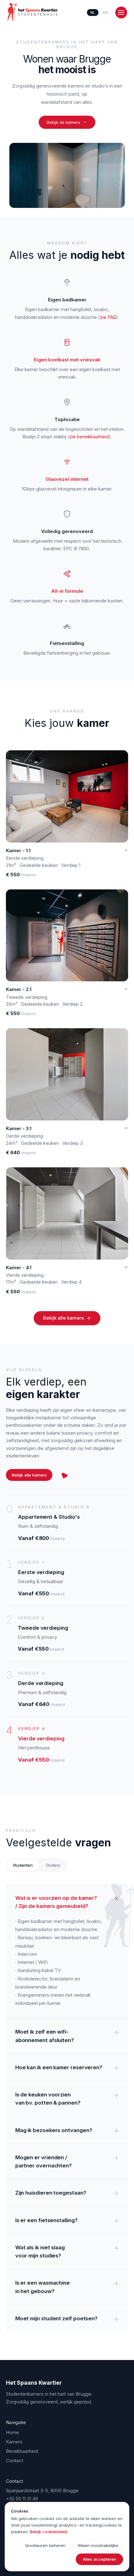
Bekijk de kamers (63, 122)
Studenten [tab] (23, 1865)
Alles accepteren (100, 2559)
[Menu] (121, 13)
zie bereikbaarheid (89, 437)
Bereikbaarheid (22, 2451)
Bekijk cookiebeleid (49, 2532)
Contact (14, 2460)
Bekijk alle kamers (63, 1318)
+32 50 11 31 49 (22, 2499)
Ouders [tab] (53, 1865)
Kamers (14, 2442)
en (106, 13)
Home (12, 2432)
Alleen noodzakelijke (98, 2545)
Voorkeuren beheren (45, 2545)
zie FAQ (108, 317)
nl (93, 13)
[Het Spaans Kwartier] (33, 12)
